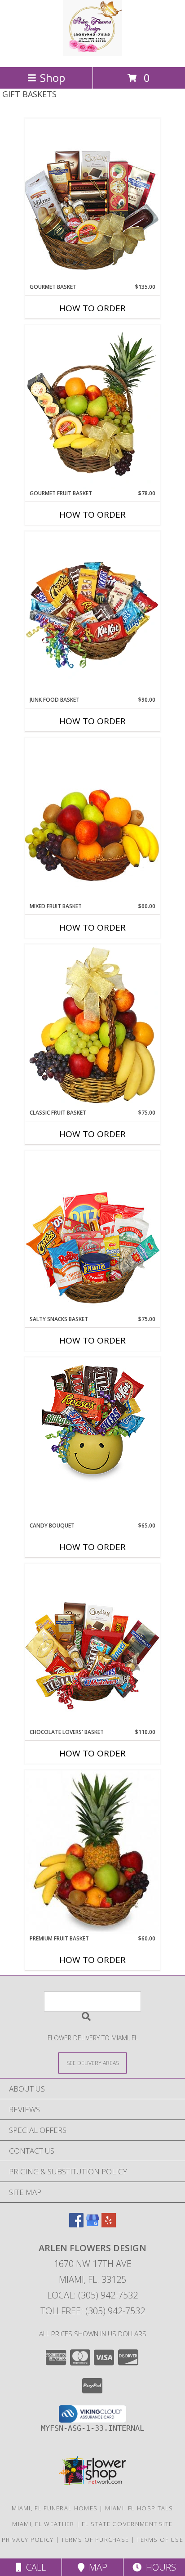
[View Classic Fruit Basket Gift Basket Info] (92, 1026)
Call (34, 2567)
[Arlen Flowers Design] (93, 54)
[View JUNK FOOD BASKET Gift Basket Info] (92, 614)
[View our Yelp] (109, 2224)
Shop (53, 78)
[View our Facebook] (76, 2224)
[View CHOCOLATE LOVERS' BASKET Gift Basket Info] (92, 1646)
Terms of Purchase (95, 2540)
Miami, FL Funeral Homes (55, 2508)
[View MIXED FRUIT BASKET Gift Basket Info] (92, 820)
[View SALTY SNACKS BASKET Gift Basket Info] (92, 1233)
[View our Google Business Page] (92, 2224)
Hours (159, 2567)
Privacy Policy (28, 2540)
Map (96, 2567)
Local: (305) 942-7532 (92, 2295)
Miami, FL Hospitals (139, 2508)
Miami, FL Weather (43, 2524)
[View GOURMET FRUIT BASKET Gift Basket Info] (92, 407)
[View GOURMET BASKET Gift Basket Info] (92, 200)
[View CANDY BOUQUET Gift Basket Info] (92, 1422)
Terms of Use (160, 2540)
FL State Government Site (127, 2524)
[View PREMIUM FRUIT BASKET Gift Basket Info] (92, 1852)
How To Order (92, 308)
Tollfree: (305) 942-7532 (93, 2311)
